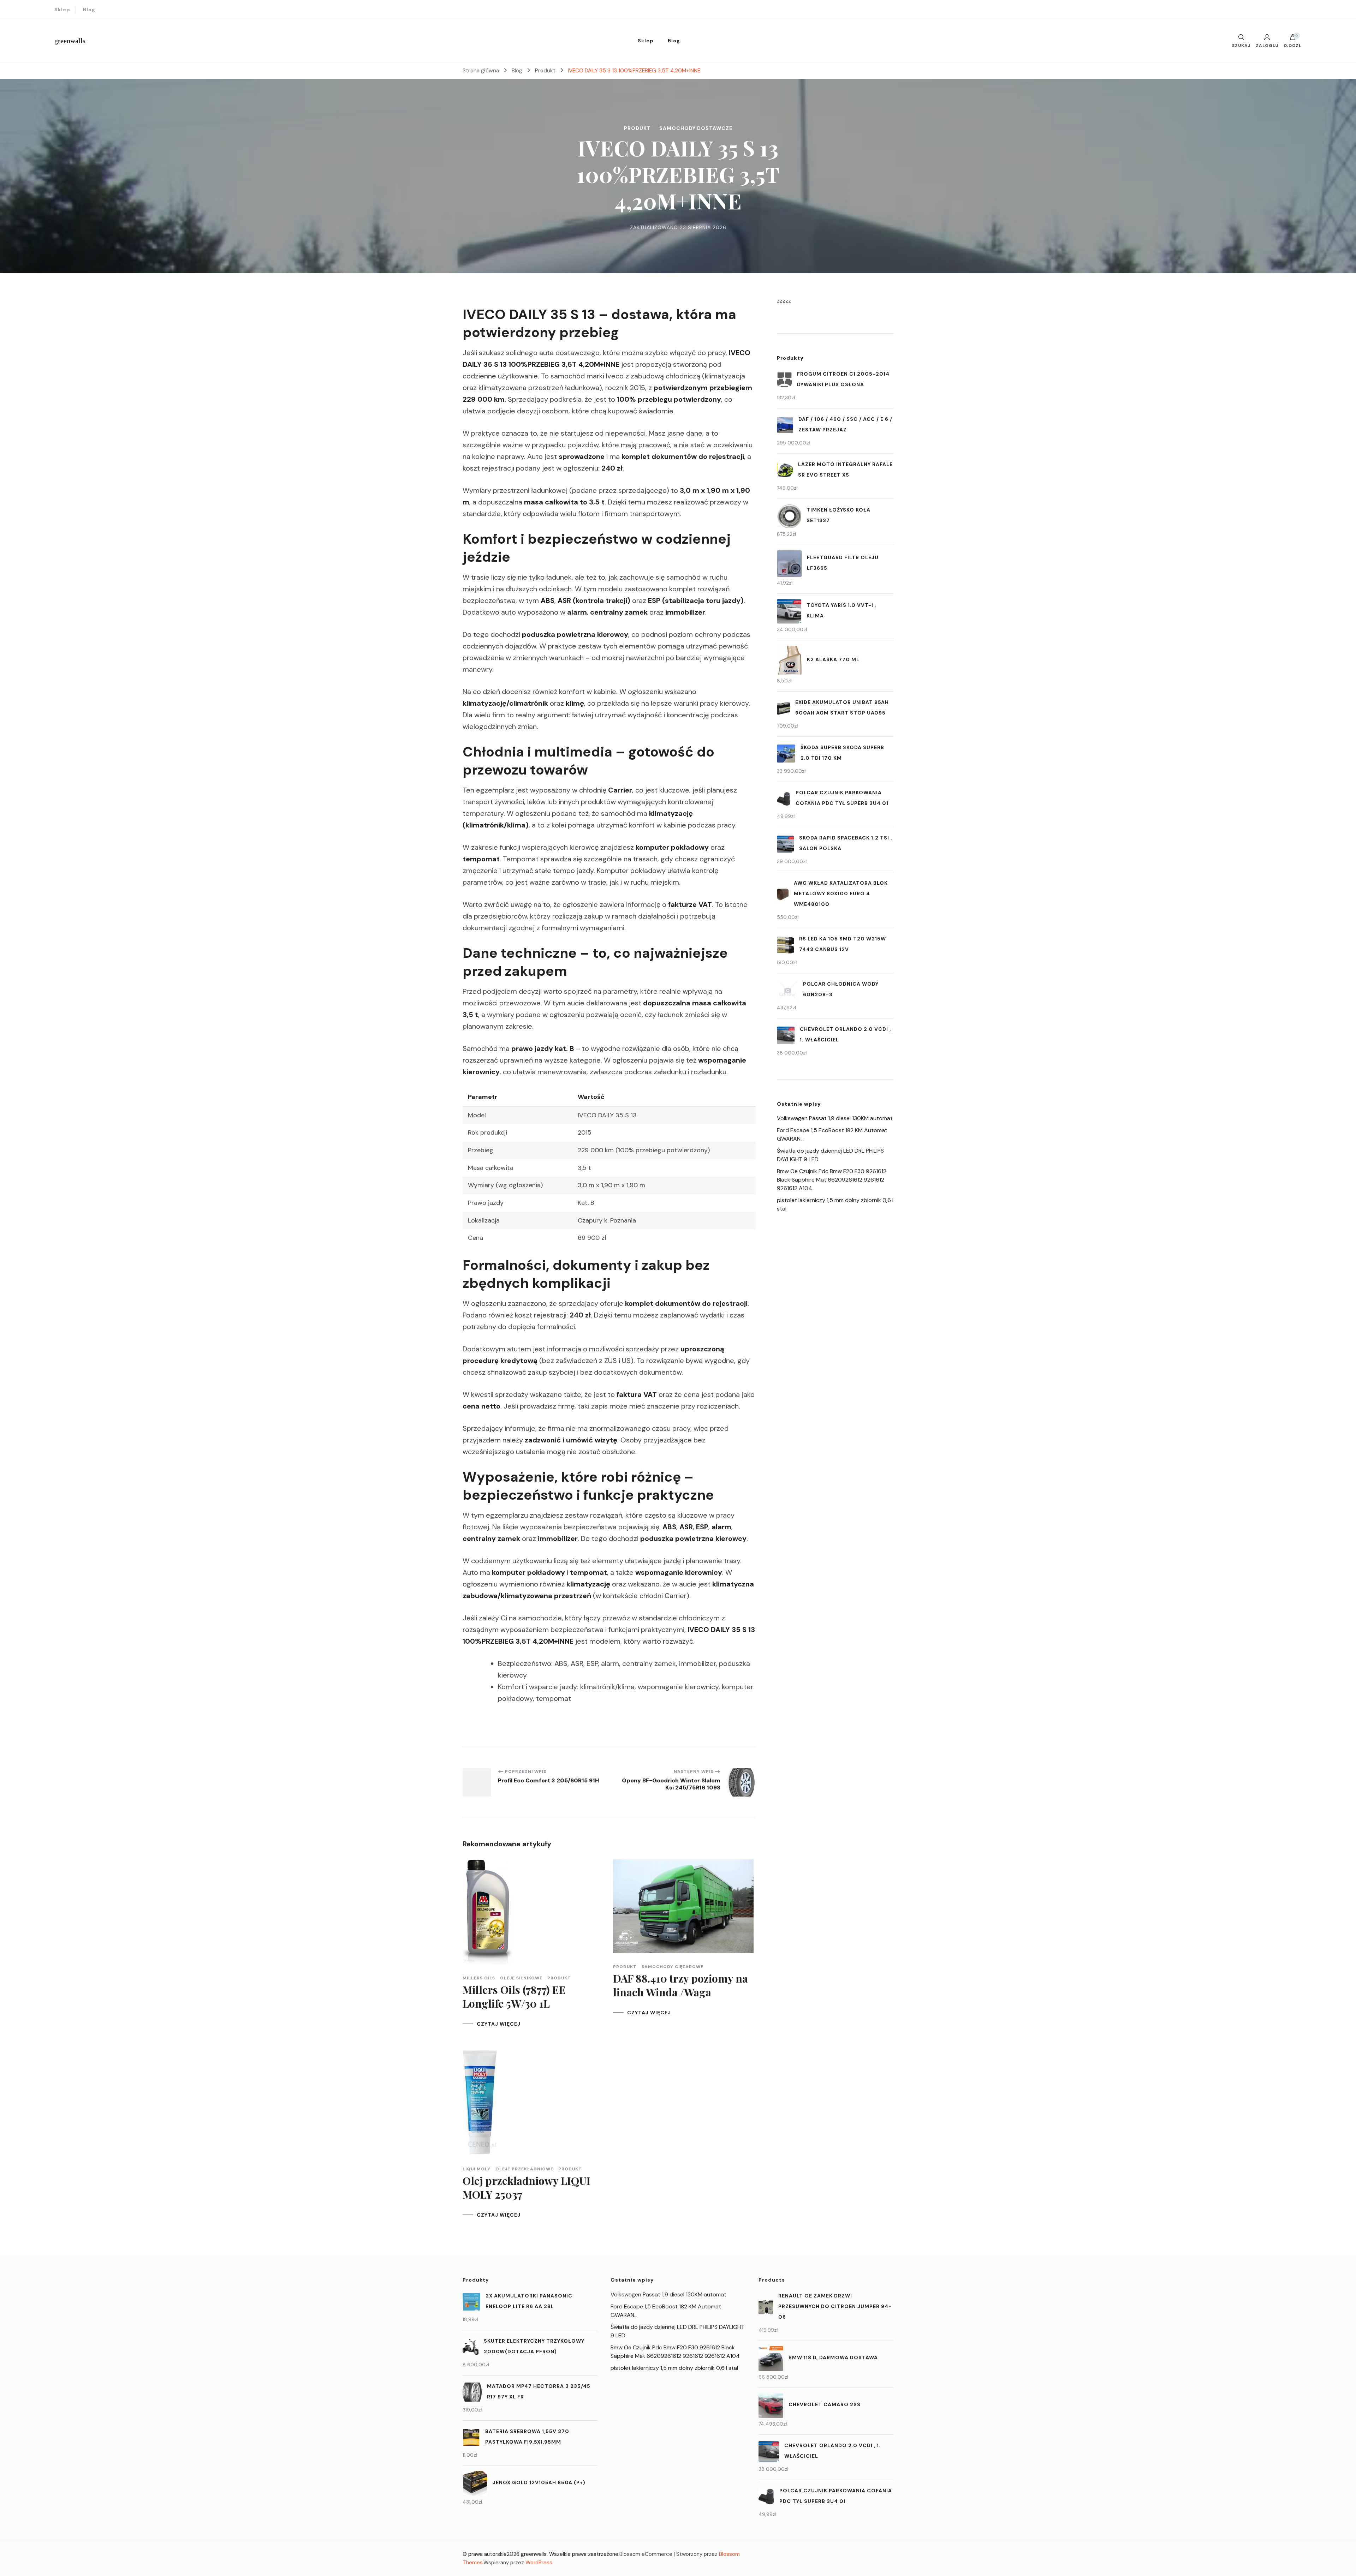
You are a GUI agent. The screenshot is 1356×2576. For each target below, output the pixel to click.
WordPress (539, 2563)
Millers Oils (479, 1978)
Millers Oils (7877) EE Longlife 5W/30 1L (514, 1997)
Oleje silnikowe (521, 1978)
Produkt (637, 128)
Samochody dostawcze (696, 128)
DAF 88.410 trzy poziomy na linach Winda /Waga (680, 1985)
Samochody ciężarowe (673, 1967)
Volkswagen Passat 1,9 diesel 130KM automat (835, 1118)
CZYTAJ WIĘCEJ (499, 2024)
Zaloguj (1267, 45)
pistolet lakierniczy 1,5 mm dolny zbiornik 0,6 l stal (674, 2368)
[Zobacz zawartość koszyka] (1293, 39)
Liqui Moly (477, 2169)
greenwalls (70, 41)
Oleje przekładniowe (524, 2169)
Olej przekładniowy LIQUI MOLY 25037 (527, 2187)
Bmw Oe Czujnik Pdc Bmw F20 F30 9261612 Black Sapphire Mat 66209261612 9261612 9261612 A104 (832, 1180)
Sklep (62, 10)
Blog (89, 10)
